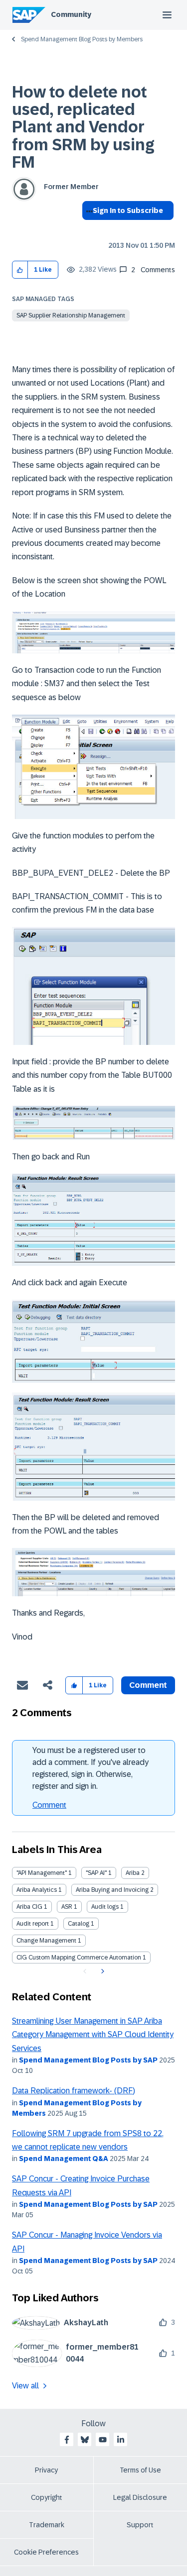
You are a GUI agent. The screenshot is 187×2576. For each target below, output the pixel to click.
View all (25, 2386)
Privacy (46, 2470)
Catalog (79, 1924)
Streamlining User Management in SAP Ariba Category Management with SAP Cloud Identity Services (93, 2035)
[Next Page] (101, 1971)
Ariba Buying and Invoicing (112, 1890)
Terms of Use (140, 2470)
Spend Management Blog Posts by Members (82, 39)
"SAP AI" (96, 1873)
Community (71, 14)
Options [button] (88, 228)
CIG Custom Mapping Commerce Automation (79, 1958)
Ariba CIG (29, 1907)
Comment (49, 1805)
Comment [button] (148, 1685)
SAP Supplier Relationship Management (71, 315)
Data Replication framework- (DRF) (74, 2091)
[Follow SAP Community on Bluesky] (85, 2440)
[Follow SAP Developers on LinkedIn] (121, 2440)
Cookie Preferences (46, 2552)
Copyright (47, 2497)
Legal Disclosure (140, 2497)
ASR (67, 1907)
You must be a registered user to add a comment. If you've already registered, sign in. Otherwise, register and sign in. (91, 1768)
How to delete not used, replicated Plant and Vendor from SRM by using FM (83, 127)
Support (140, 2525)
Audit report (33, 1924)
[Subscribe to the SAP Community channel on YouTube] (103, 2440)
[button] (20, 270)
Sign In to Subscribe (128, 210)
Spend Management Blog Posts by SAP (88, 2060)
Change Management (46, 1941)
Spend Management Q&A (64, 2159)
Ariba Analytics (37, 1890)
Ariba (133, 1873)
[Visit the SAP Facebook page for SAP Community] (67, 2440)
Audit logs (105, 1907)
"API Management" (42, 1873)
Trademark (47, 2525)
